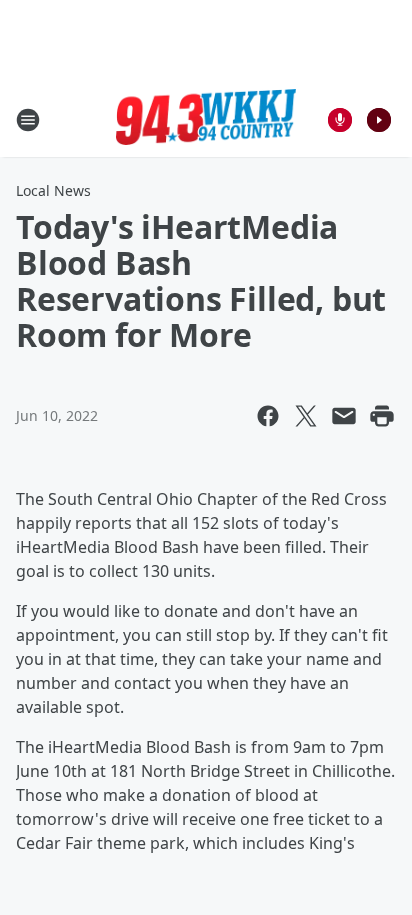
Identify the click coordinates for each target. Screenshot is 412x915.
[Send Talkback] (340, 120)
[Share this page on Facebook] (268, 416)
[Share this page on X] (306, 416)
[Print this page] (382, 416)
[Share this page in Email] (344, 416)
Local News (53, 190)
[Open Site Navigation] (28, 120)
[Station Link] (206, 120)
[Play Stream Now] (379, 120)
